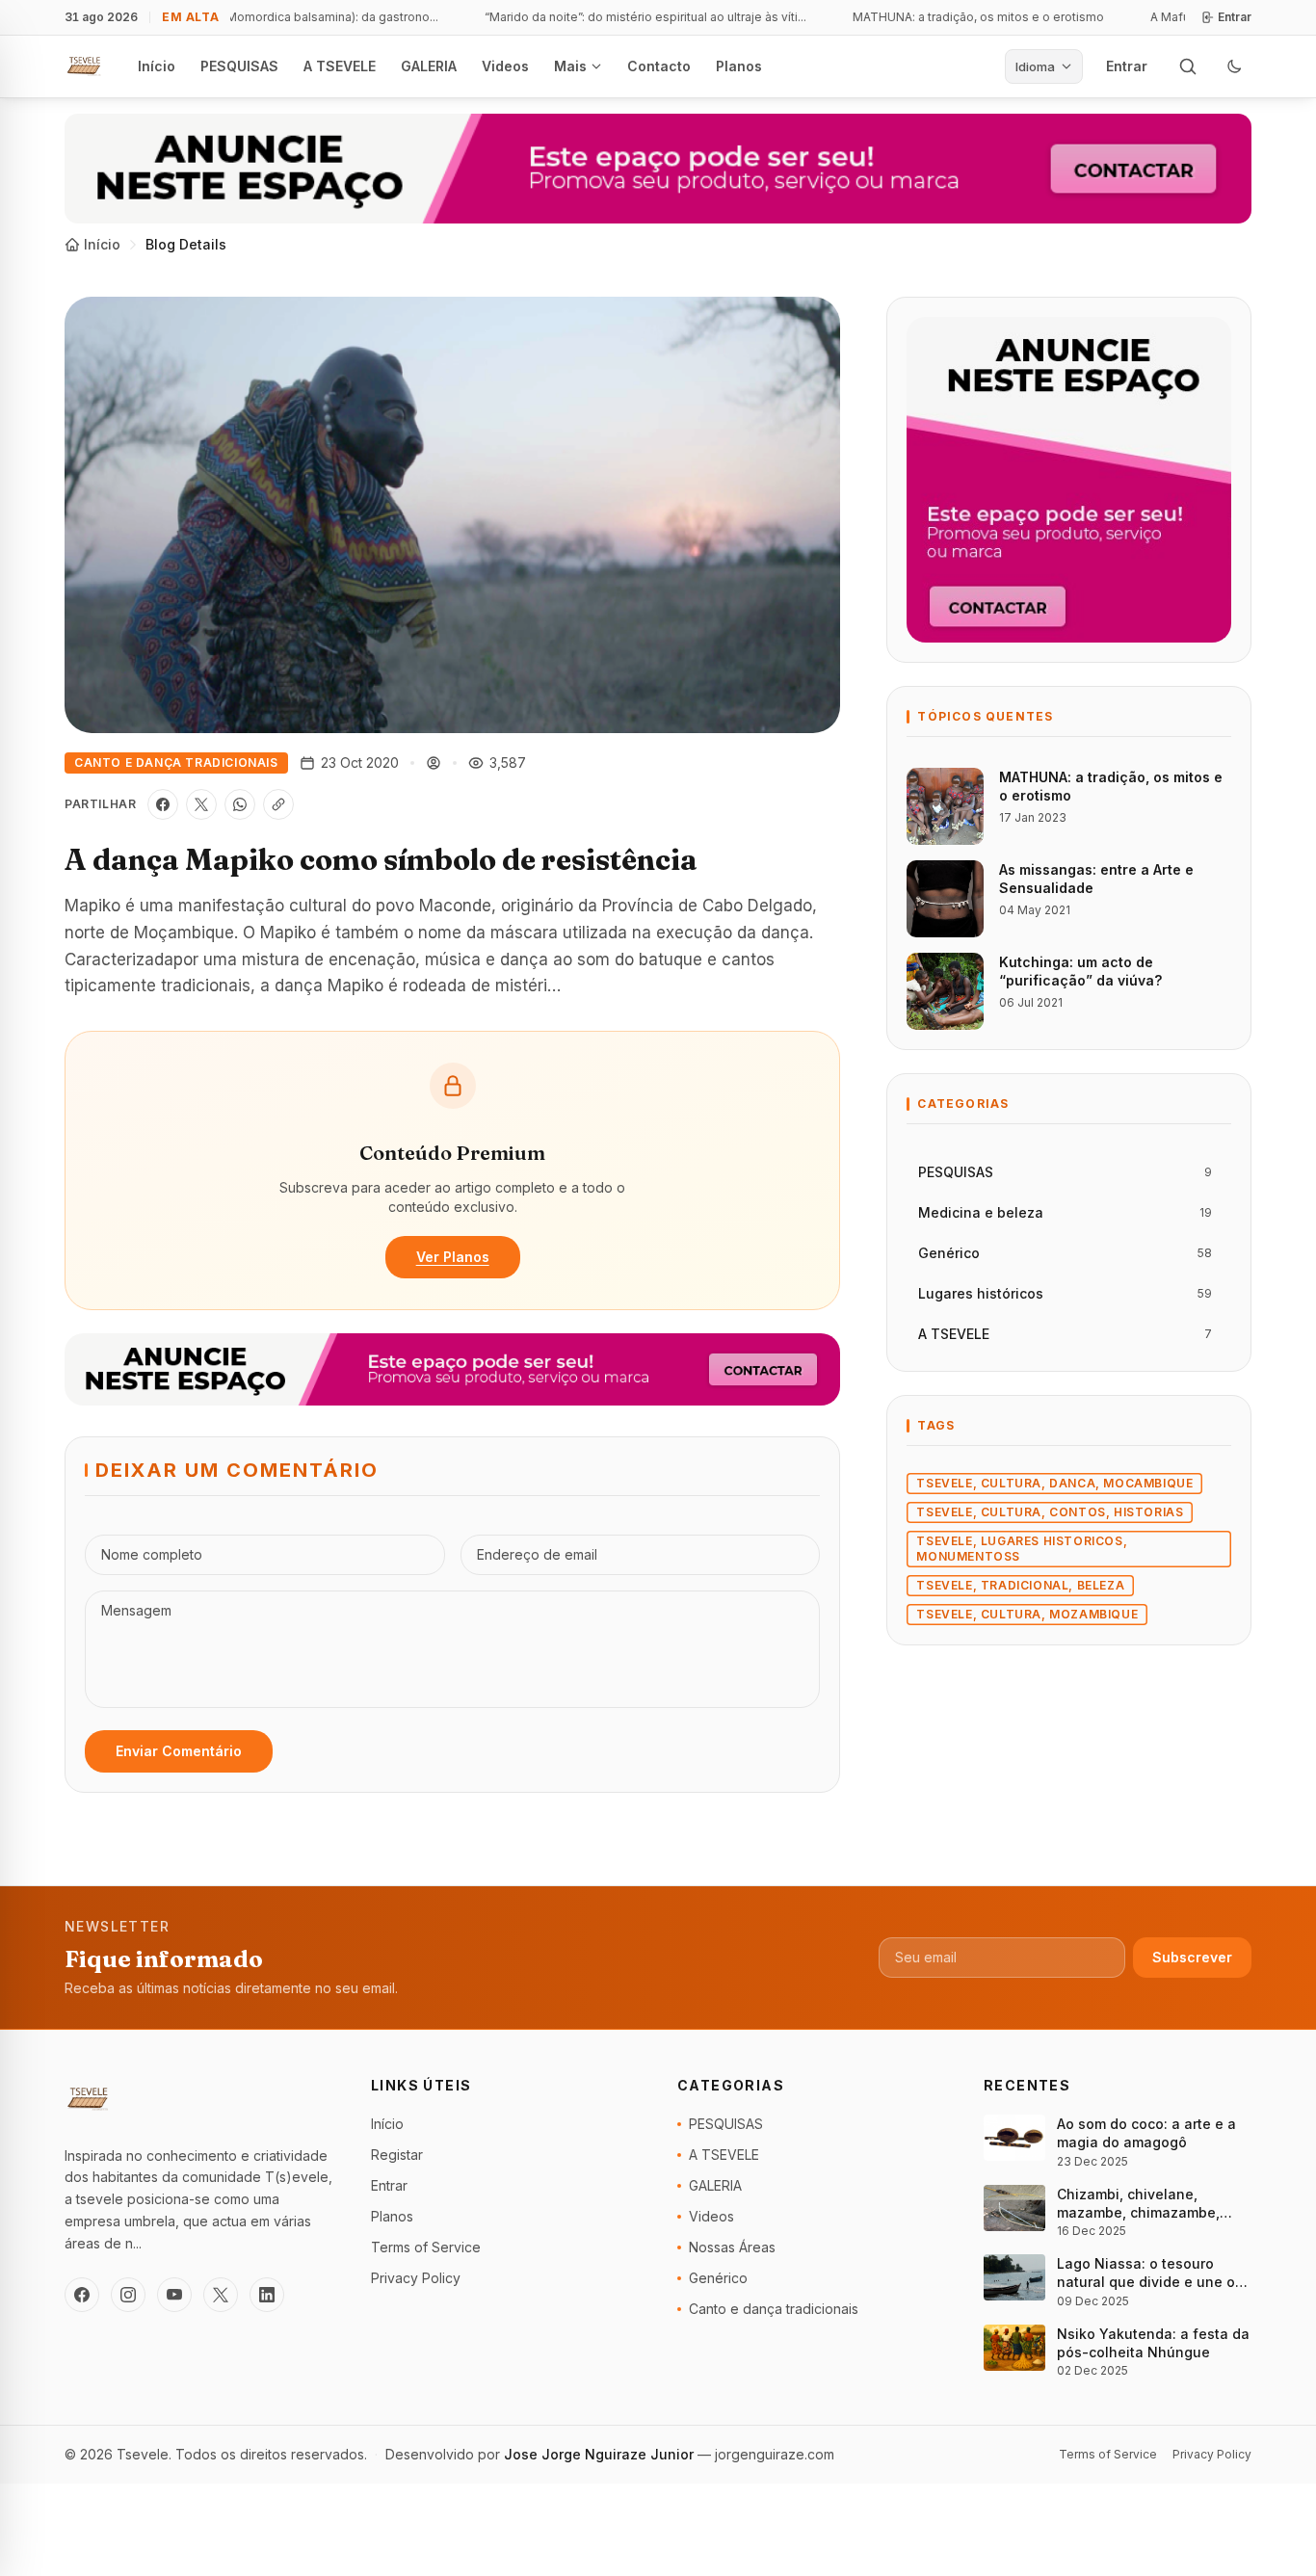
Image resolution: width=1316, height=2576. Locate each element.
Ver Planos (453, 1257)
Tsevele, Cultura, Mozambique (1027, 1614)
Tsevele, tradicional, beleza (1020, 1585)
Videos (505, 66)
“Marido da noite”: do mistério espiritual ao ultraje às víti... (623, 17)
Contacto (659, 66)
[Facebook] (82, 2295)
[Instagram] (128, 2295)
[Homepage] (84, 66)
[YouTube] (174, 2295)
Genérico (718, 2278)
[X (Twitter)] (221, 2295)
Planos (739, 66)
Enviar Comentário (179, 1751)
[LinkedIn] (267, 2295)
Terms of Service (426, 2247)
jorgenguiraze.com (775, 2454)
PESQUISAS (239, 66)
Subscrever (1192, 1957)
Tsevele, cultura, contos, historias (1050, 1512)
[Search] (1188, 66)
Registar (397, 2155)
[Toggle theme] (1234, 66)
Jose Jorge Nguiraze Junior (601, 2454)
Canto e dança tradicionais (176, 762)
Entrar (1235, 17)
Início (157, 66)
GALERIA (429, 66)
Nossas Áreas (732, 2247)
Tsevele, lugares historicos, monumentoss (1022, 1549)
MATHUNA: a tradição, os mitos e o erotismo (956, 17)
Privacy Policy (416, 2278)
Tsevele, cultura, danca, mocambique (1054, 1483)
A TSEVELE (340, 66)
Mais (570, 66)
